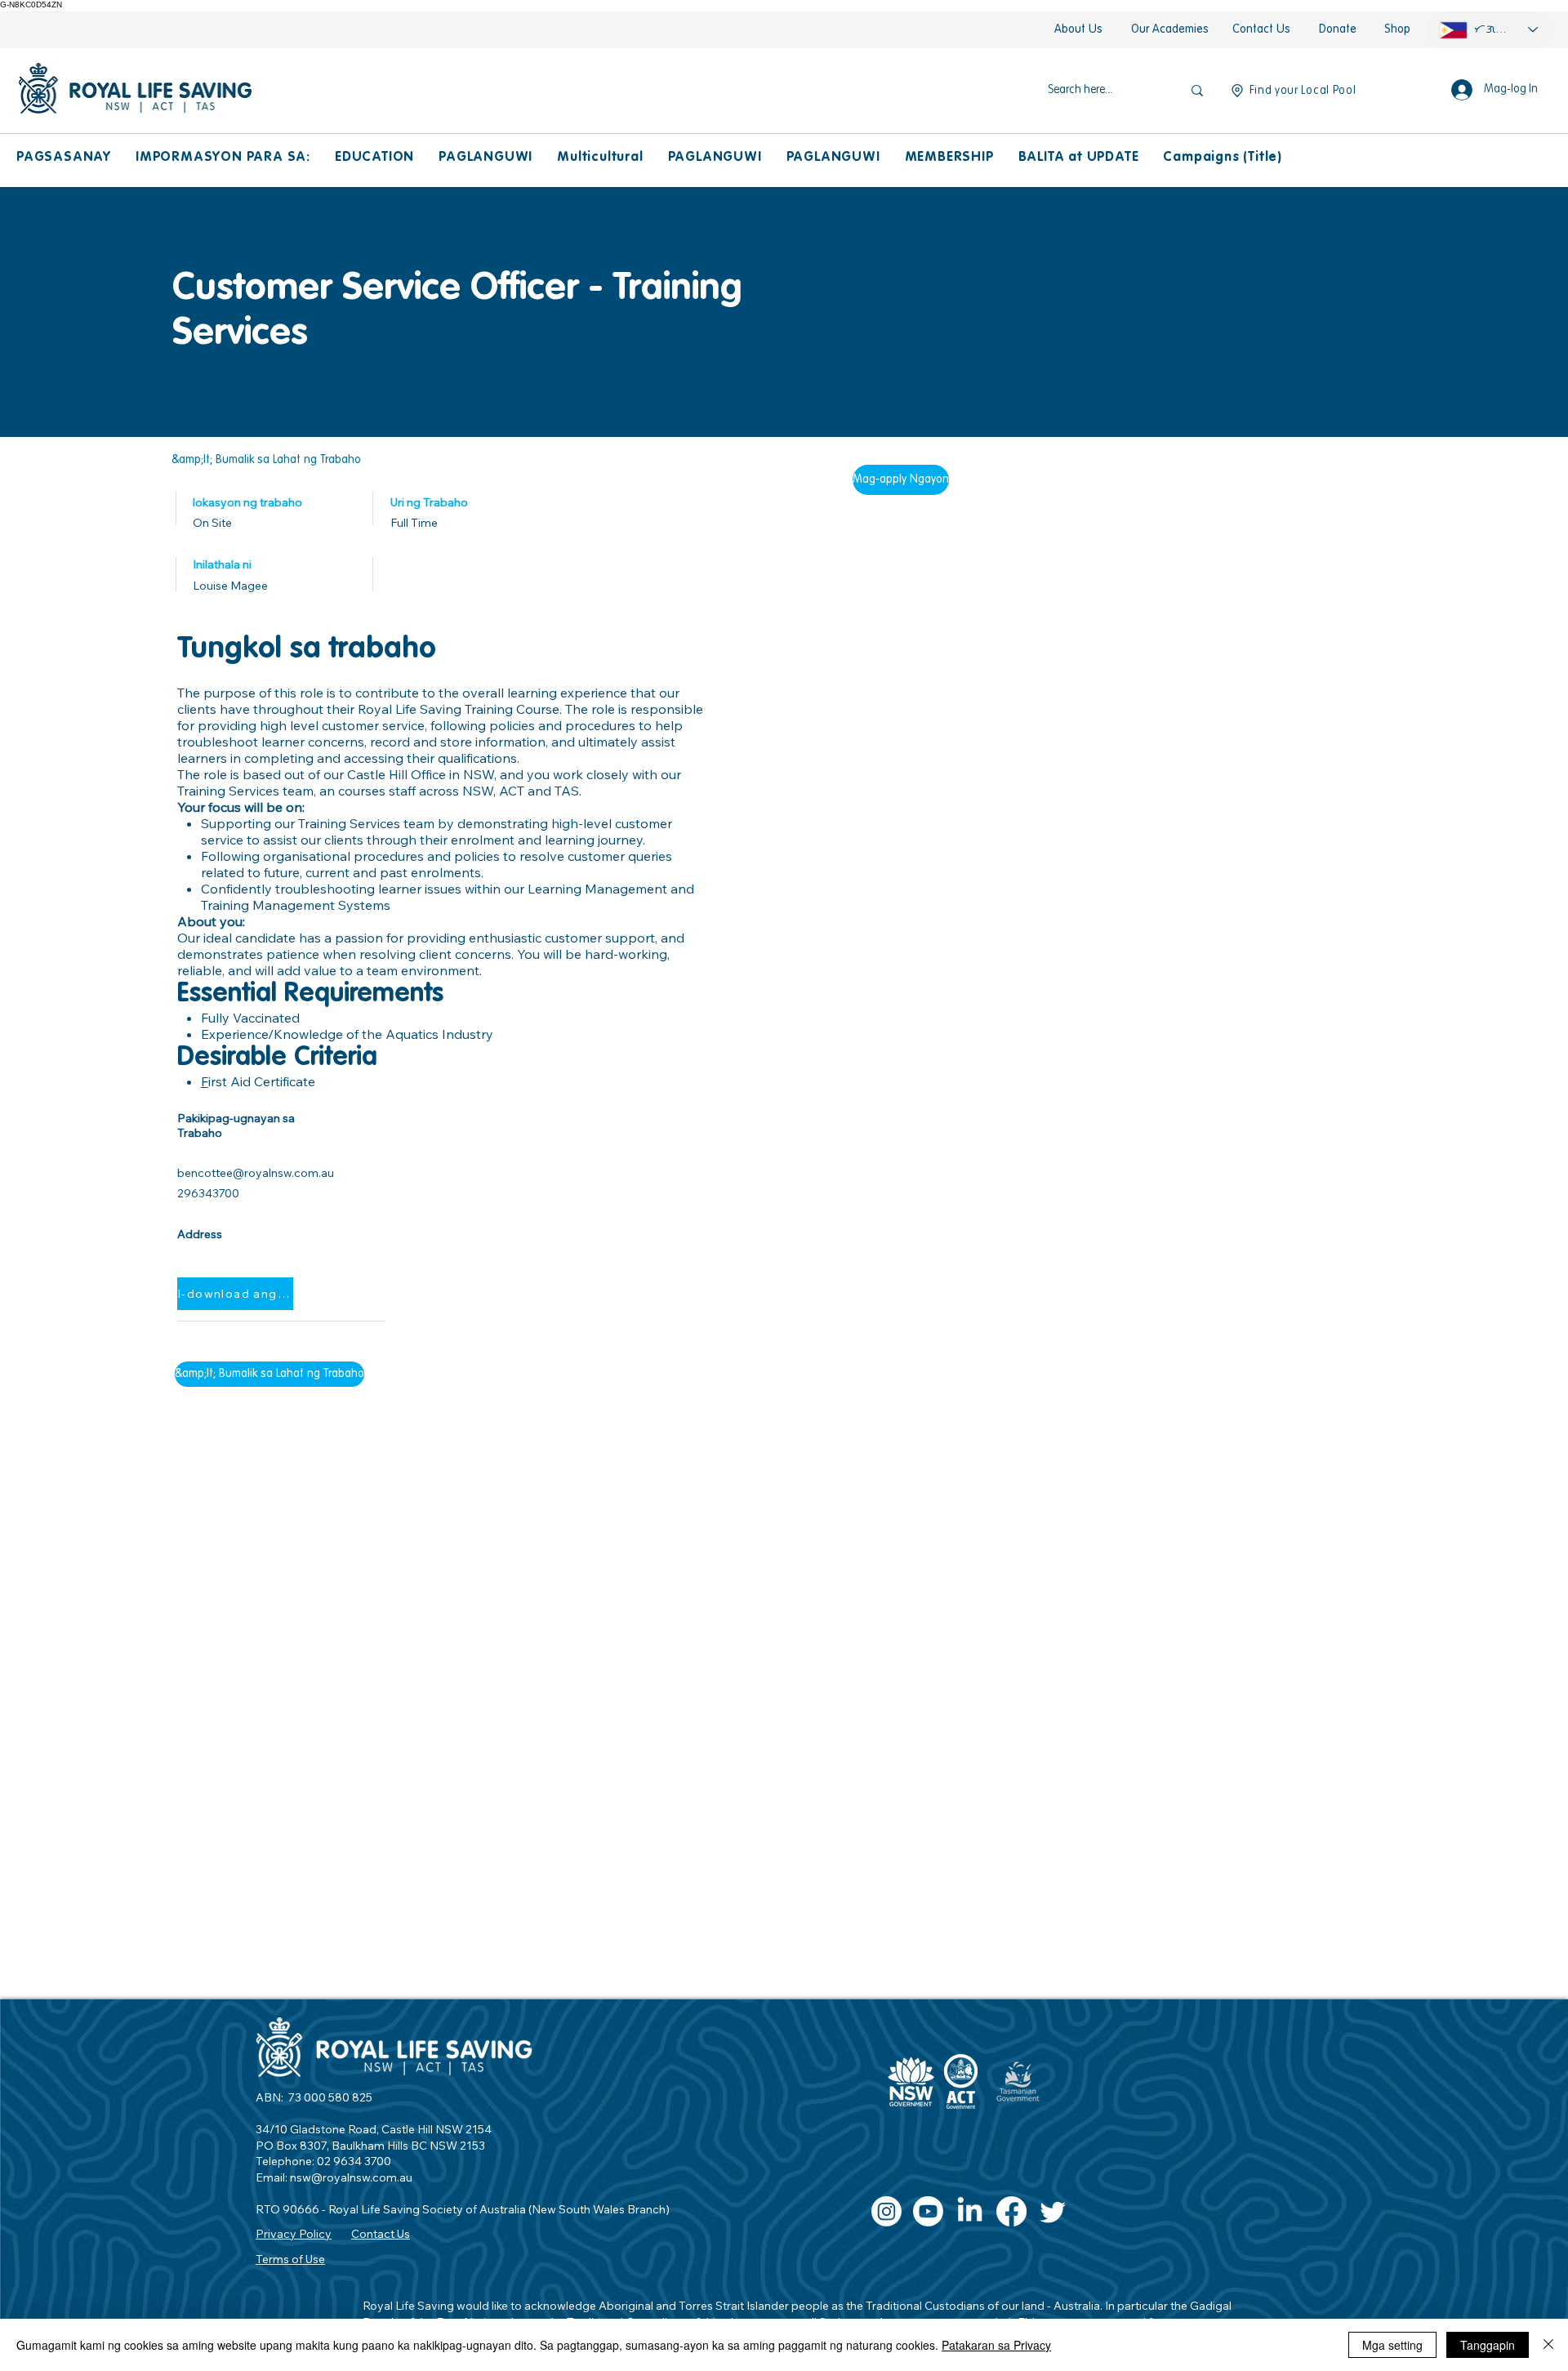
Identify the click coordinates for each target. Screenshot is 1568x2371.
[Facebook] (1011, 2211)
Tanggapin (1488, 2345)
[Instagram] (886, 2211)
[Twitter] (1053, 2211)
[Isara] (1548, 2345)
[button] (64, 158)
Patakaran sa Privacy (996, 2345)
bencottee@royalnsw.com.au (256, 1173)
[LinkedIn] (970, 2211)
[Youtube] (928, 2211)
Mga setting (1392, 2345)
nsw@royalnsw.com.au (351, 2177)
